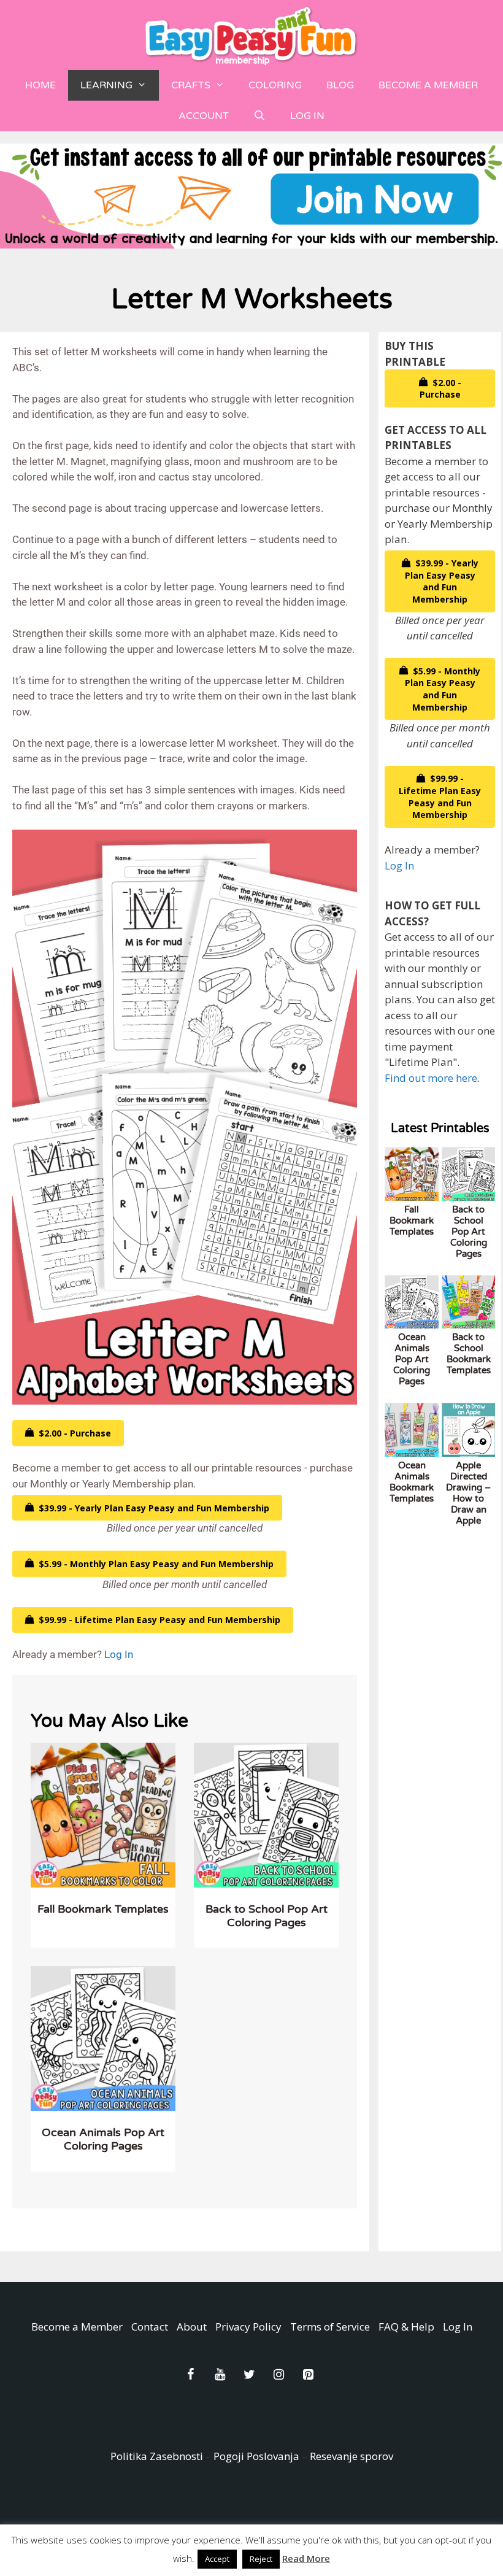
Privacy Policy (248, 2327)
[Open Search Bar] (260, 116)
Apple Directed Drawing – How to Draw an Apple (468, 1493)
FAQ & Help (406, 2327)
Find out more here (431, 1078)
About (192, 2327)
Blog (340, 85)
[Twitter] (249, 2375)
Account (204, 116)
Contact (150, 2327)
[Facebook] (190, 2375)
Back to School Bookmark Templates (469, 1354)
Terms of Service (330, 2327)
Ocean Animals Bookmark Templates (412, 1482)
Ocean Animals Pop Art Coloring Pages (103, 2139)
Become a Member (428, 85)
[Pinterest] (308, 2375)
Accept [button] (217, 2559)
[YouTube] (220, 2375)
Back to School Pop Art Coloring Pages (267, 1916)
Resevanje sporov (351, 2456)
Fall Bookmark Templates (103, 1909)
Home (40, 85)
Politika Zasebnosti (157, 2456)
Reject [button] (261, 2559)
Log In (307, 116)
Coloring (275, 85)
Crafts (191, 85)
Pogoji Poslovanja (256, 2456)
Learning (106, 85)
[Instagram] (278, 2375)
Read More (306, 2558)
